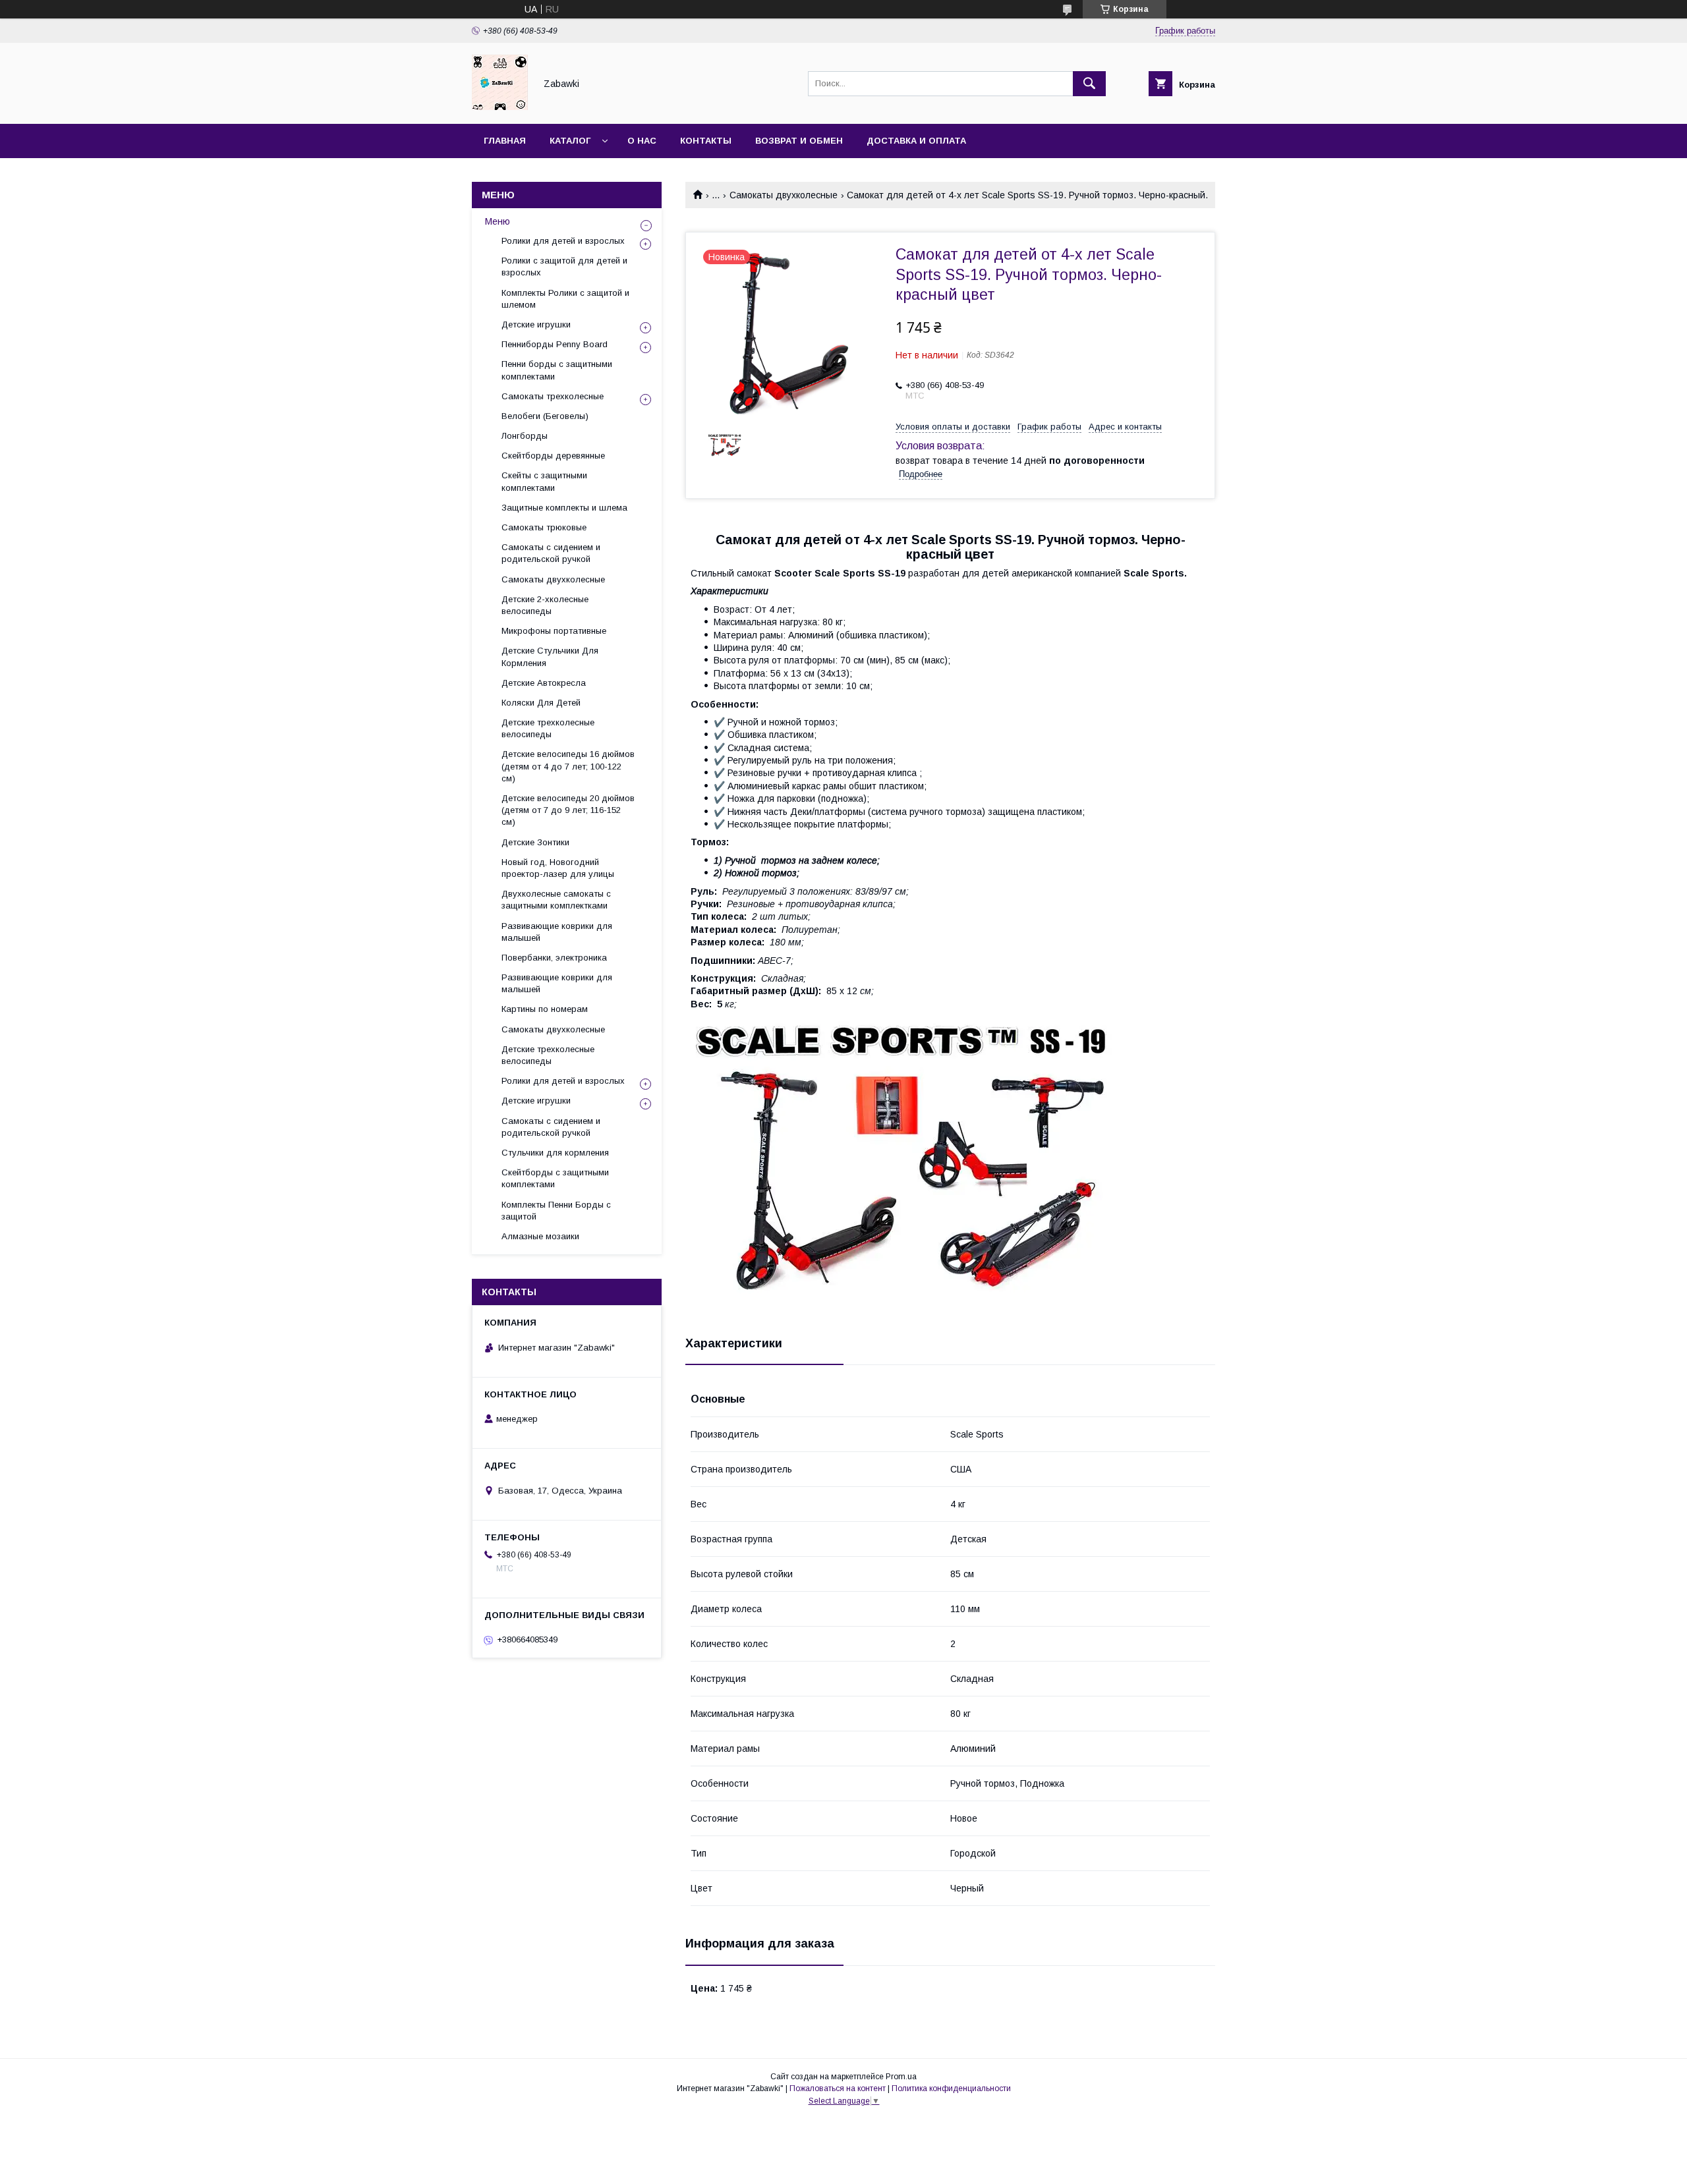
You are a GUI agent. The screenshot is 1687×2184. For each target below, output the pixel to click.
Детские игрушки (536, 324)
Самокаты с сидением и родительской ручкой (551, 553)
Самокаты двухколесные (784, 195)
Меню (498, 221)
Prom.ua (901, 2077)
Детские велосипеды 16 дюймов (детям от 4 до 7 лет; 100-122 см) (568, 766)
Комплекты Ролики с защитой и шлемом (565, 299)
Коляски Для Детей (541, 703)
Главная (505, 141)
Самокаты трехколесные (553, 396)
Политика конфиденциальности (951, 2088)
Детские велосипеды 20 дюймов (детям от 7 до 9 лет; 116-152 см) (568, 810)
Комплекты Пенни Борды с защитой (556, 1211)
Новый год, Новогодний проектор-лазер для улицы (558, 868)
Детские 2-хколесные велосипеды (545, 605)
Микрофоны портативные (554, 631)
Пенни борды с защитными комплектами (557, 370)
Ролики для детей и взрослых (563, 241)
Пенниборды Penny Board (555, 344)
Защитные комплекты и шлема (564, 508)
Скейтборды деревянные (553, 456)
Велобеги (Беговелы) (545, 416)
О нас (642, 141)
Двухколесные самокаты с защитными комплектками (556, 900)
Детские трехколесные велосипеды (548, 728)
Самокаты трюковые (544, 527)
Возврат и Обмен (799, 141)
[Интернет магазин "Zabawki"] (500, 107)
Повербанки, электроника (554, 958)
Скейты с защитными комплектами (544, 481)
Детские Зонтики (535, 842)
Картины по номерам (545, 1009)
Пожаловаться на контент (838, 2088)
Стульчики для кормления (555, 1153)
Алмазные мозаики (540, 1236)
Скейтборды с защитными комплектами (555, 1178)
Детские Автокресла (544, 683)
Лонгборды (525, 436)
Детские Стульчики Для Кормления (550, 657)
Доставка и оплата (916, 141)
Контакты (706, 141)
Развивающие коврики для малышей (557, 932)
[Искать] (1089, 84)
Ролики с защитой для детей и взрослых (564, 266)
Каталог (570, 141)
